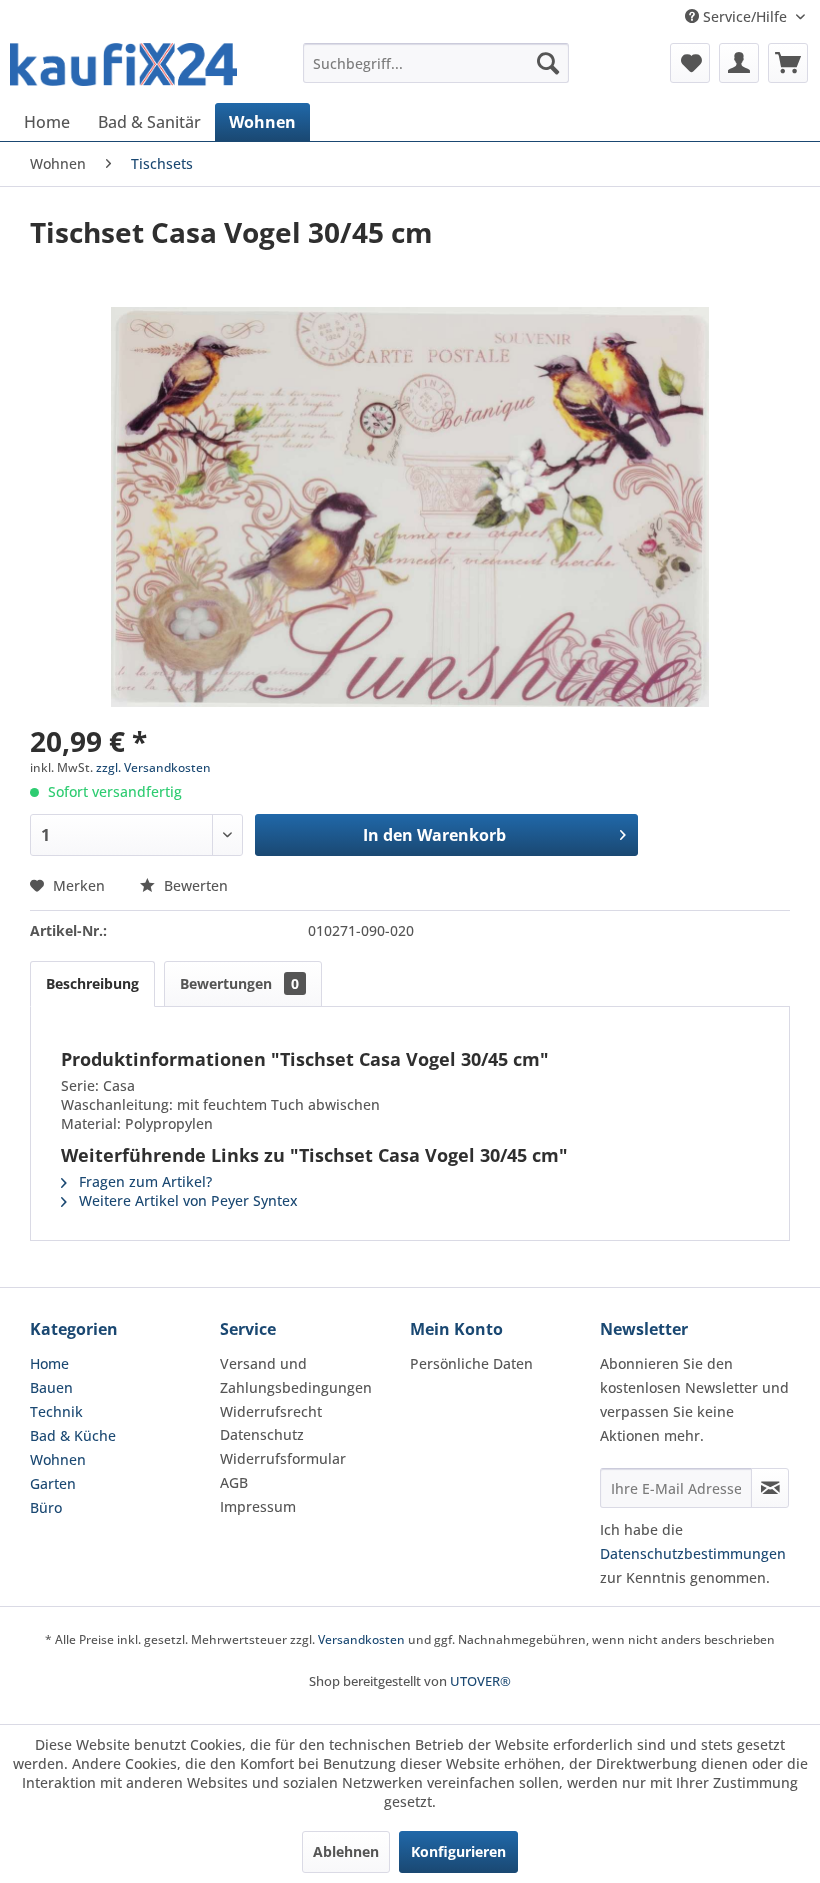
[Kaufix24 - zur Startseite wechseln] (123, 68)
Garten (53, 1483)
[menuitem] (436, 63)
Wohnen (58, 1459)
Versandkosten (361, 1639)
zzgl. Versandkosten (153, 767)
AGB (234, 1482)
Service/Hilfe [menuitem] (745, 16)
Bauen (51, 1387)
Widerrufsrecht (271, 1411)
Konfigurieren (458, 1851)
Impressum (258, 1506)
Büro (46, 1507)
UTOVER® (480, 1681)
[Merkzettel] (690, 63)
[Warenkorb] (788, 63)
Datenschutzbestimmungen (693, 1553)
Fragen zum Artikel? (143, 1181)
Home (49, 1363)
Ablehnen (346, 1851)
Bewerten (194, 885)
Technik (56, 1411)
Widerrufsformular (283, 1458)
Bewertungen (239, 983)
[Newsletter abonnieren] (770, 1488)
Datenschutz (262, 1434)
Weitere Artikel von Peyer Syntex (186, 1200)
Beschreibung (92, 983)
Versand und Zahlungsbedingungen (296, 1375)
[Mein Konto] (739, 63)
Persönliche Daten (471, 1363)
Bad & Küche (73, 1435)
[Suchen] (548, 63)
